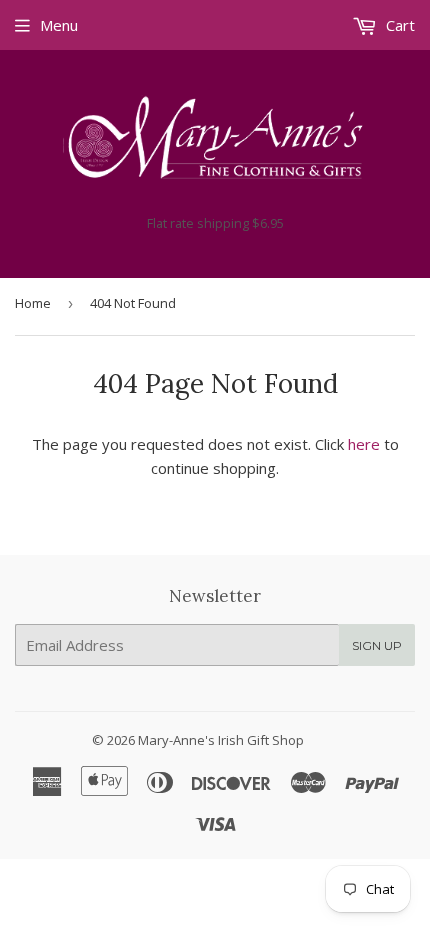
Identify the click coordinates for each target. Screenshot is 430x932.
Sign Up (377, 645)
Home (33, 303)
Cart (398, 25)
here (364, 444)
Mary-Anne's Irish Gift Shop (221, 740)
